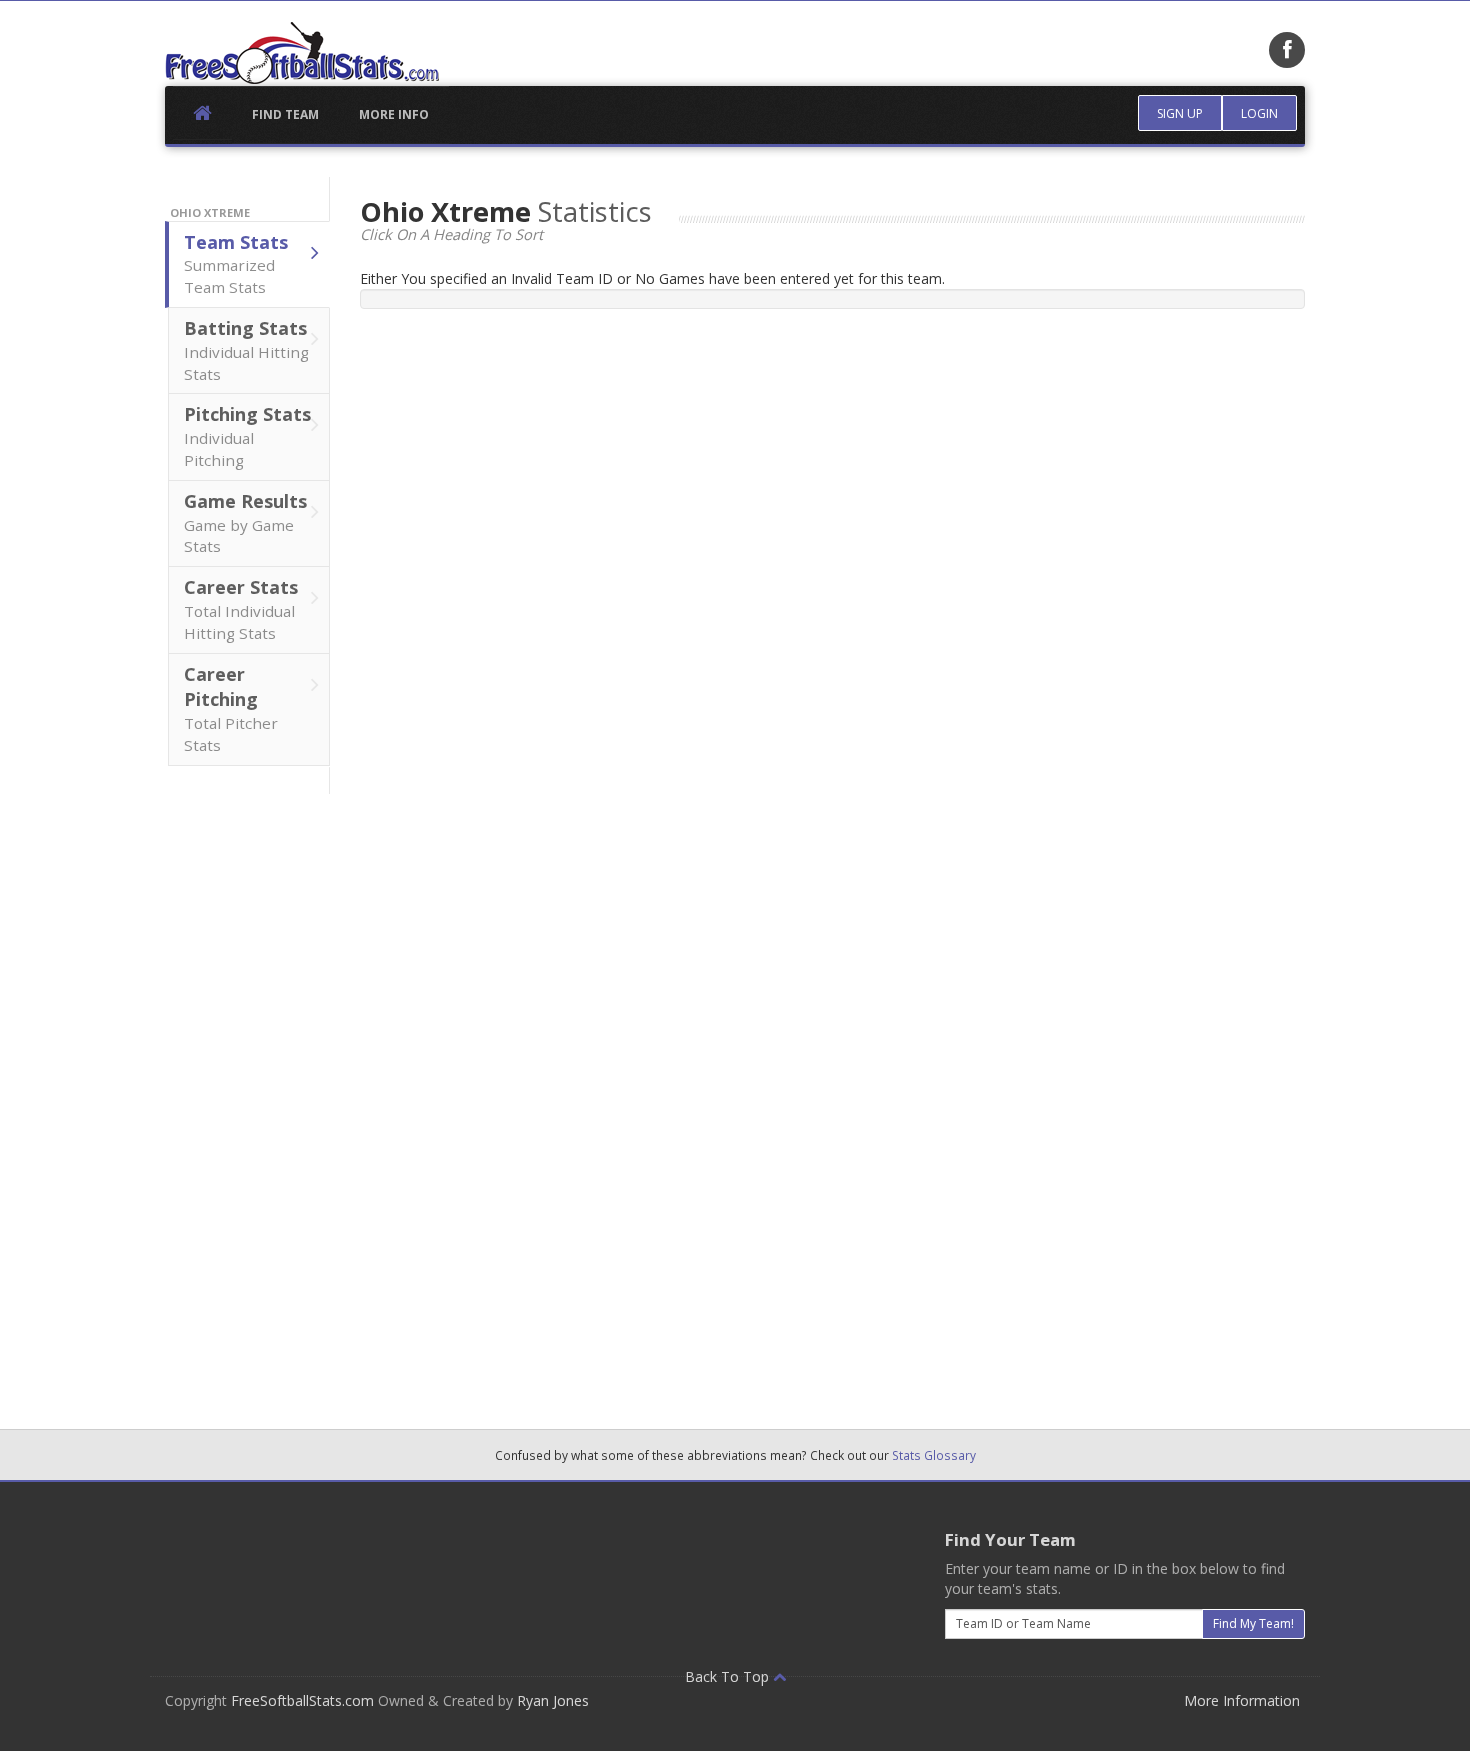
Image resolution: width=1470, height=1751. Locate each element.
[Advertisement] (248, 1094)
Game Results (245, 523)
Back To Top (729, 1676)
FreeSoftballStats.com (302, 1700)
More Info (394, 114)
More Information (1242, 1700)
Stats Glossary (934, 1455)
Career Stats (241, 609)
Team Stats (236, 264)
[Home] (302, 53)
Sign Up (1180, 113)
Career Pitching (231, 708)
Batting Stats (246, 350)
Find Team (285, 114)
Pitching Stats (247, 436)
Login (1259, 113)
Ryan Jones (553, 1700)
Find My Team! (1253, 1623)
